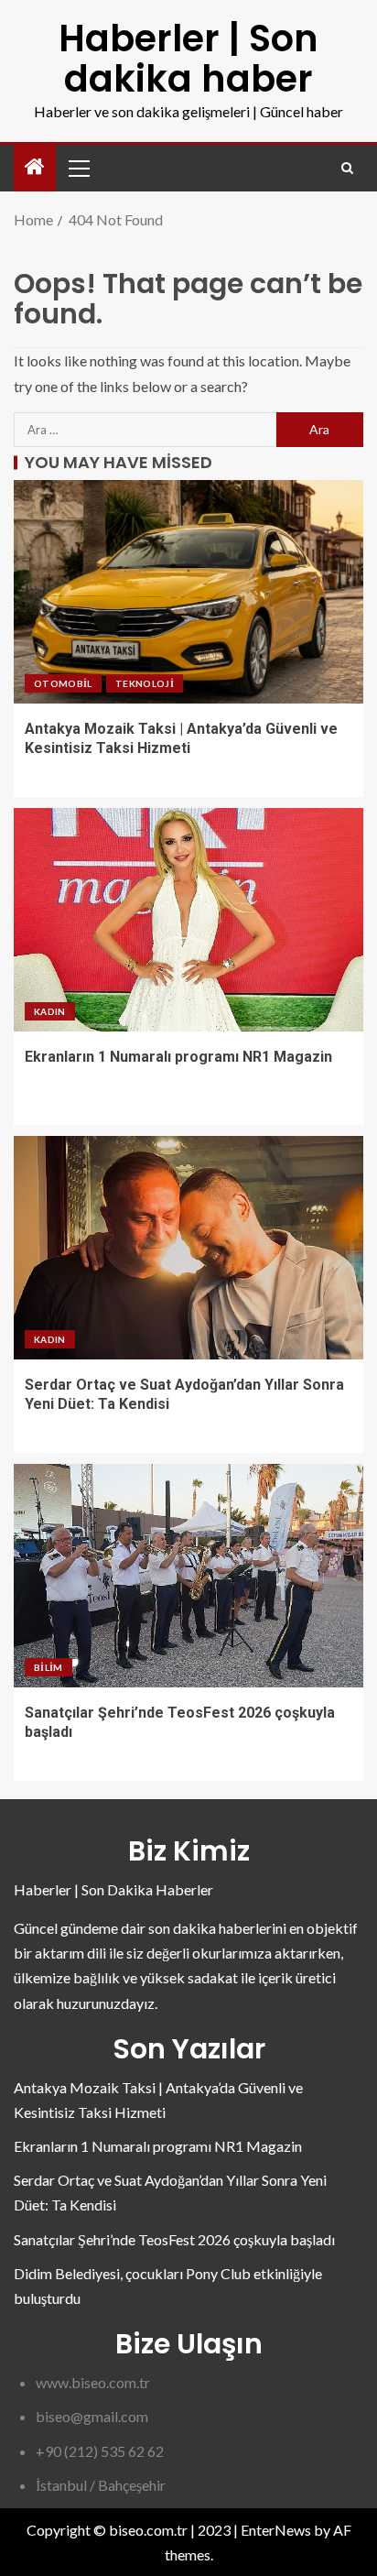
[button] (78, 168)
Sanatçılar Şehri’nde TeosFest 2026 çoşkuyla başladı (174, 2239)
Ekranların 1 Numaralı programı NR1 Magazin (178, 1057)
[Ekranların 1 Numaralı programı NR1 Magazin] (188, 920)
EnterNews (276, 2530)
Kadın (50, 1011)
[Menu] (78, 168)
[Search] (347, 168)
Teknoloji (145, 683)
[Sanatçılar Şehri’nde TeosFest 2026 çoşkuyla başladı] (188, 1576)
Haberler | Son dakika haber (188, 59)
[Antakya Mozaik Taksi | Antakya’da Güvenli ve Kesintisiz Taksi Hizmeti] (188, 592)
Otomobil (63, 683)
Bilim (48, 1667)
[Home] (35, 167)
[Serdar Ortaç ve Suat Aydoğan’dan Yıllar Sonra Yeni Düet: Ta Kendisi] (188, 1248)
